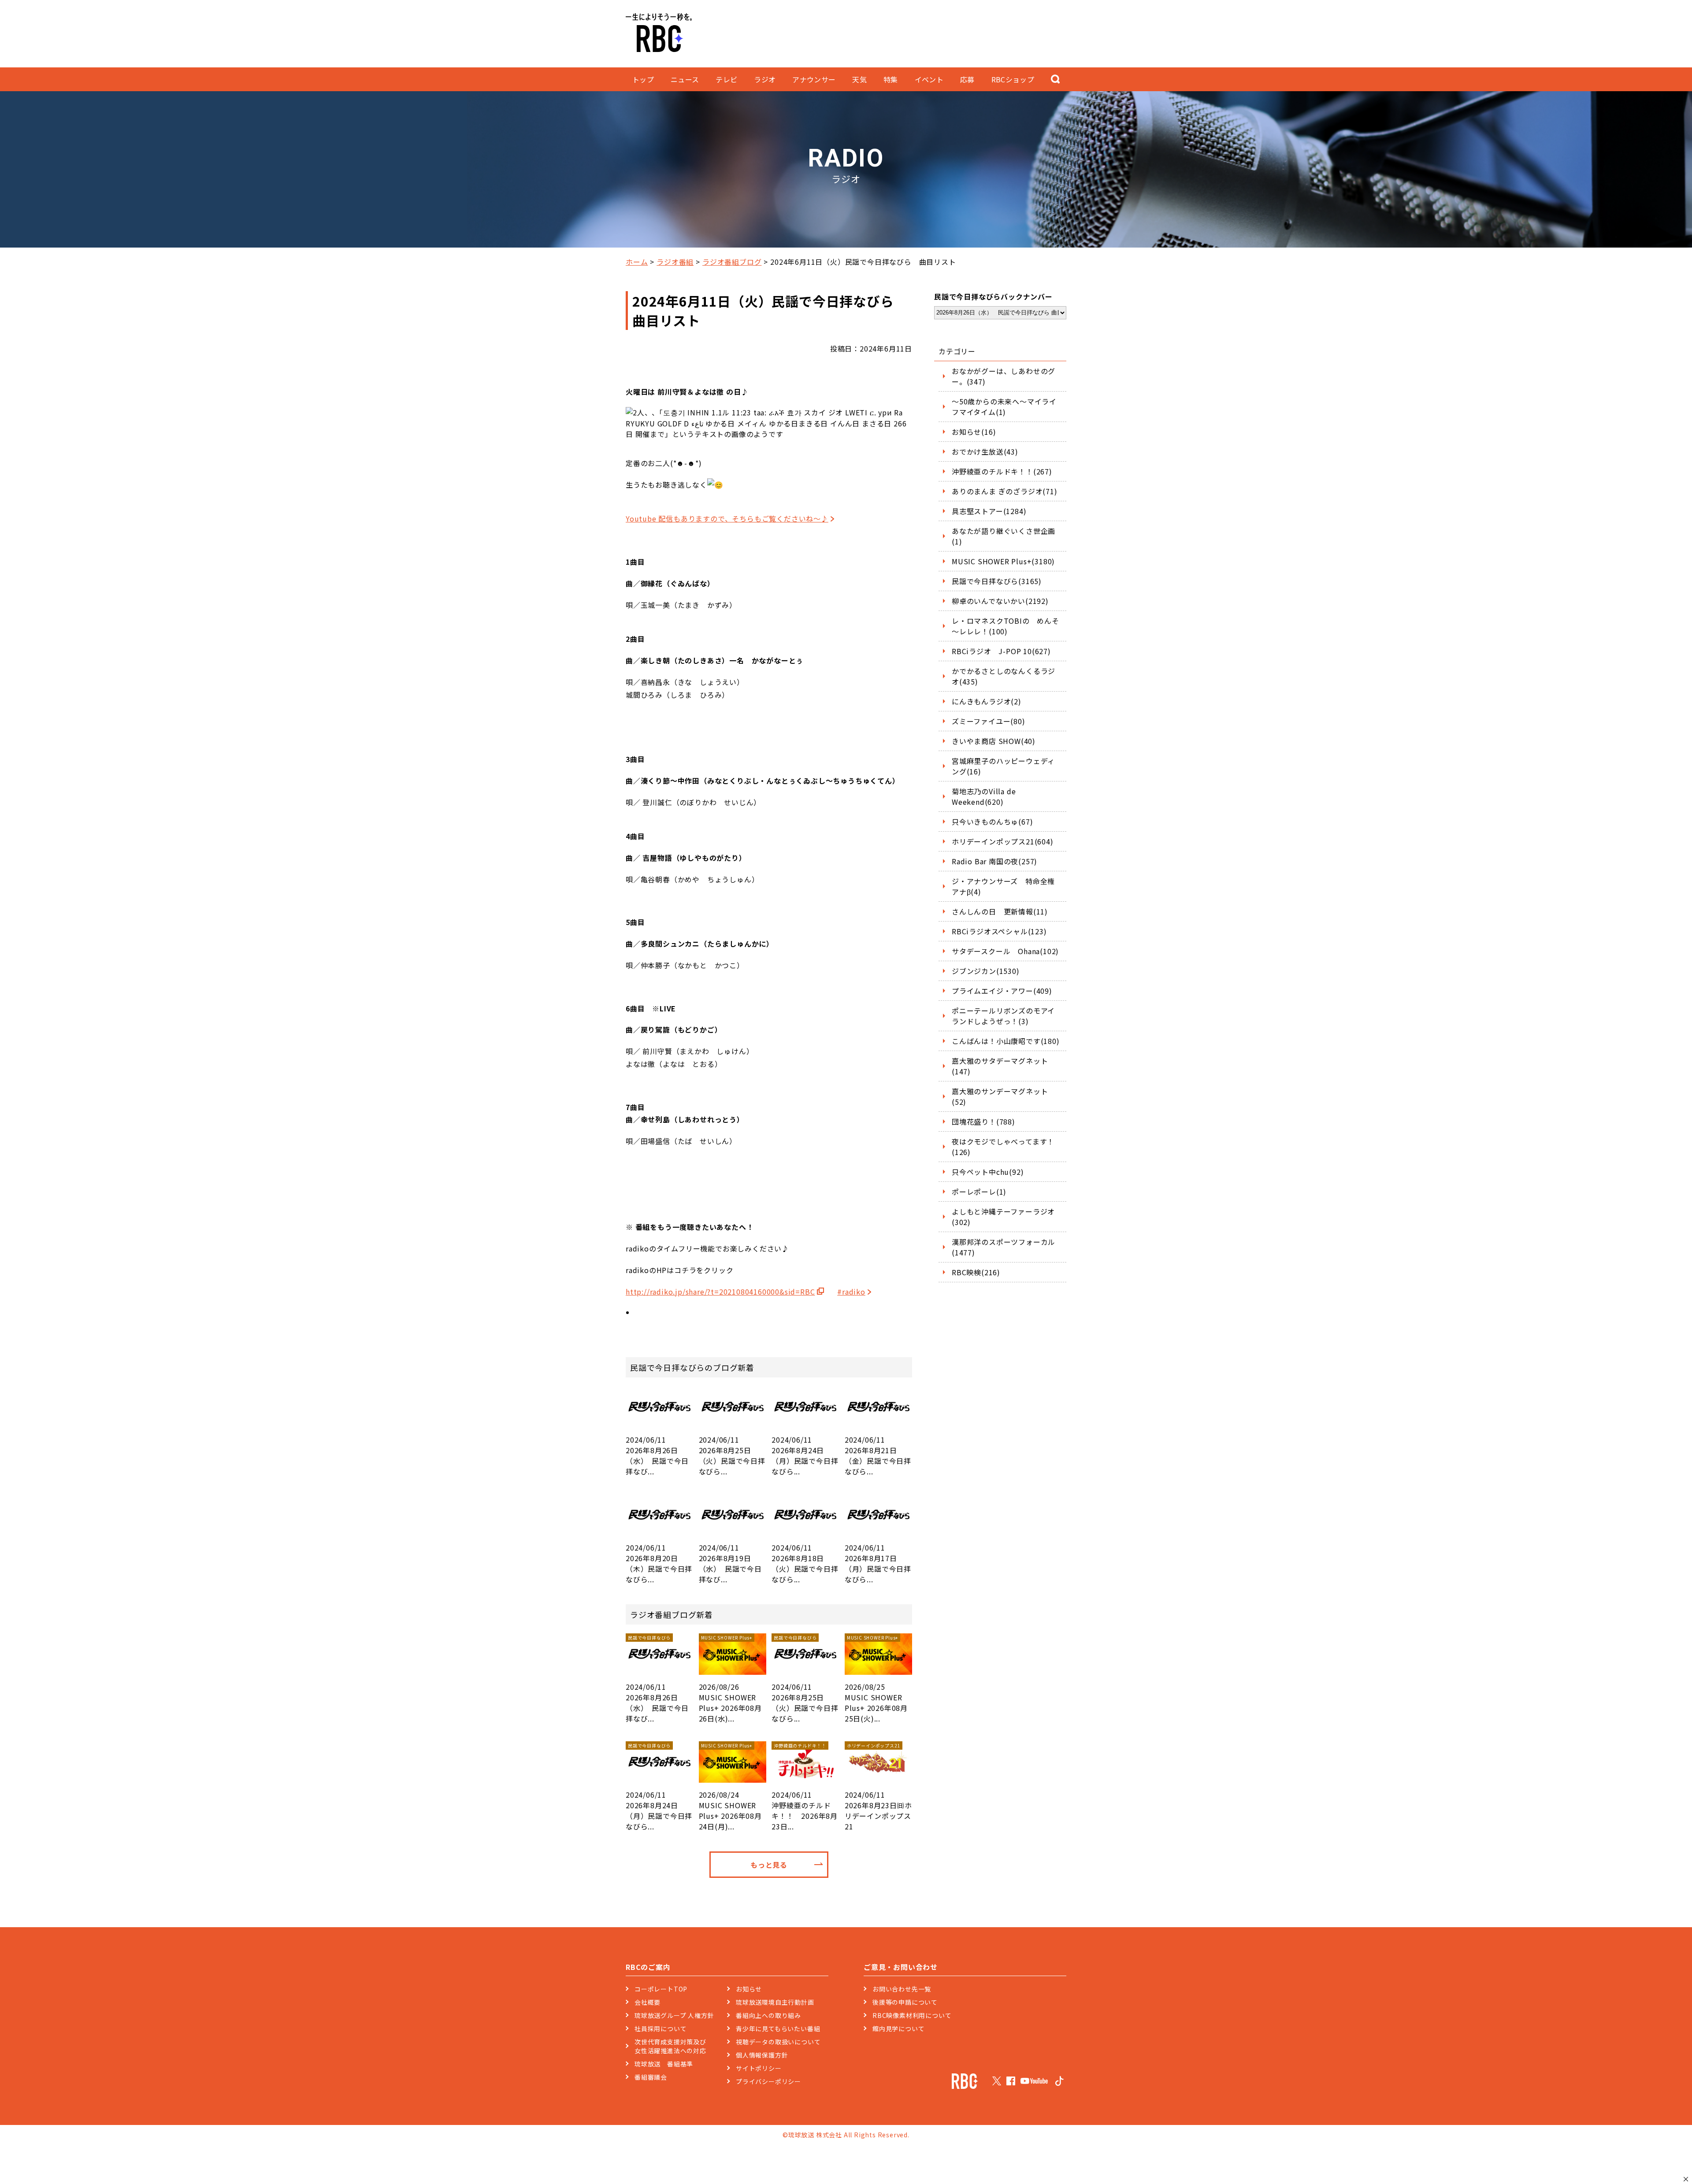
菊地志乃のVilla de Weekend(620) (984, 796)
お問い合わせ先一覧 (902, 1989)
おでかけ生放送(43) (985, 452)
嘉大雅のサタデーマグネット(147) (1000, 1066)
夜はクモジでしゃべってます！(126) (1003, 1147)
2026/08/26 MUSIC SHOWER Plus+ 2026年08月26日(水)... (730, 1679)
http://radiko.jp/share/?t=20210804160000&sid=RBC (720, 1292)
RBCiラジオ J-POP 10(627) (1001, 651)
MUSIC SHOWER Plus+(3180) (1003, 561)
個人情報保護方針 (762, 2055)
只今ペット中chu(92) (988, 1172)
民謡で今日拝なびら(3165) (997, 581)
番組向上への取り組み (768, 2015)
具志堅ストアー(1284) (989, 511)
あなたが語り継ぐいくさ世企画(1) (1004, 536)
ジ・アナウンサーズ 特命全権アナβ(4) (1003, 886)
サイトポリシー (759, 2068)
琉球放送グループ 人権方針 (674, 2015)
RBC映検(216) (976, 1272)
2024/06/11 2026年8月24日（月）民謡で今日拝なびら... (805, 1455)
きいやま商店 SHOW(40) (994, 741)
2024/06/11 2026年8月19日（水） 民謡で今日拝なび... (730, 1563)
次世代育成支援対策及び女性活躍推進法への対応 (670, 2046)
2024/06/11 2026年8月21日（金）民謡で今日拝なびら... (878, 1455)
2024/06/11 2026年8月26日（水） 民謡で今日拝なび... (657, 1455)
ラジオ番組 (675, 262)
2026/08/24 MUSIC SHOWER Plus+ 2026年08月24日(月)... (730, 1787)
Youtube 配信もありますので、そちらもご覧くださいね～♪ (727, 518)
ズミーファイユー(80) (989, 721)
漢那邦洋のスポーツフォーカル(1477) (1004, 1247)
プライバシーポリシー (768, 2081)
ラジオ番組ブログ (732, 262)
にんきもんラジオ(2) (987, 701)
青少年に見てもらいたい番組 (778, 2029)
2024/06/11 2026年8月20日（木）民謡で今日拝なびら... (659, 1563)
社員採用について (660, 2029)
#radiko (851, 1292)
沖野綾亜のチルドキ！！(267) (1002, 471)
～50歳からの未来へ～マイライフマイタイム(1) (1004, 407)
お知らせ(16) (974, 432)
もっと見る (769, 1865)
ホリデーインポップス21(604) (1003, 841)
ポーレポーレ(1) (979, 1192)
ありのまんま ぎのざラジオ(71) (1005, 491)
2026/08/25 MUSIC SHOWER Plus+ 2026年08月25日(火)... (876, 1679)
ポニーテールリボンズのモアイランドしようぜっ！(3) (1003, 1016)
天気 (859, 79)
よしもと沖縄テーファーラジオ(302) (1003, 1217)
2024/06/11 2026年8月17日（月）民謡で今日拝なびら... (878, 1563)
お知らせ (749, 1989)
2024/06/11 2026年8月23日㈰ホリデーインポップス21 (878, 1787)
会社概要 (647, 2002)
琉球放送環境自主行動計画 (775, 2002)
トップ (643, 79)
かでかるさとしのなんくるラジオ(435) (1004, 676)
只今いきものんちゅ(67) (992, 822)
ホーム (637, 262)
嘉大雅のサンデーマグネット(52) (1000, 1096)
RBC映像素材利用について (912, 2015)
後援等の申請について (905, 2002)
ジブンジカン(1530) (986, 971)
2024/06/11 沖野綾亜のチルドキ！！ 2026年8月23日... (805, 1787)
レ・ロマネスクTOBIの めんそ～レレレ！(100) (1006, 626)
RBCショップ (1013, 79)
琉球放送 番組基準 (664, 2064)
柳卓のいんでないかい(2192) (1000, 601)
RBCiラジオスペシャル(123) (999, 931)
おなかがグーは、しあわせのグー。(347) (1004, 376)
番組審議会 (651, 2077)
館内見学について (898, 2029)
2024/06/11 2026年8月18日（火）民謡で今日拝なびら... (805, 1563)
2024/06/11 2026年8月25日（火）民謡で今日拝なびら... (732, 1455)
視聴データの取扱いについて (778, 2042)
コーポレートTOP (661, 1989)
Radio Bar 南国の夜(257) (994, 861)
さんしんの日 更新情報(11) (1000, 911)
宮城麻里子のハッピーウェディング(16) (1003, 766)
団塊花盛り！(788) (983, 1122)
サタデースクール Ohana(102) (1005, 951)
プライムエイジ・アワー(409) (1002, 991)
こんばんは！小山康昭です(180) (1006, 1041)
